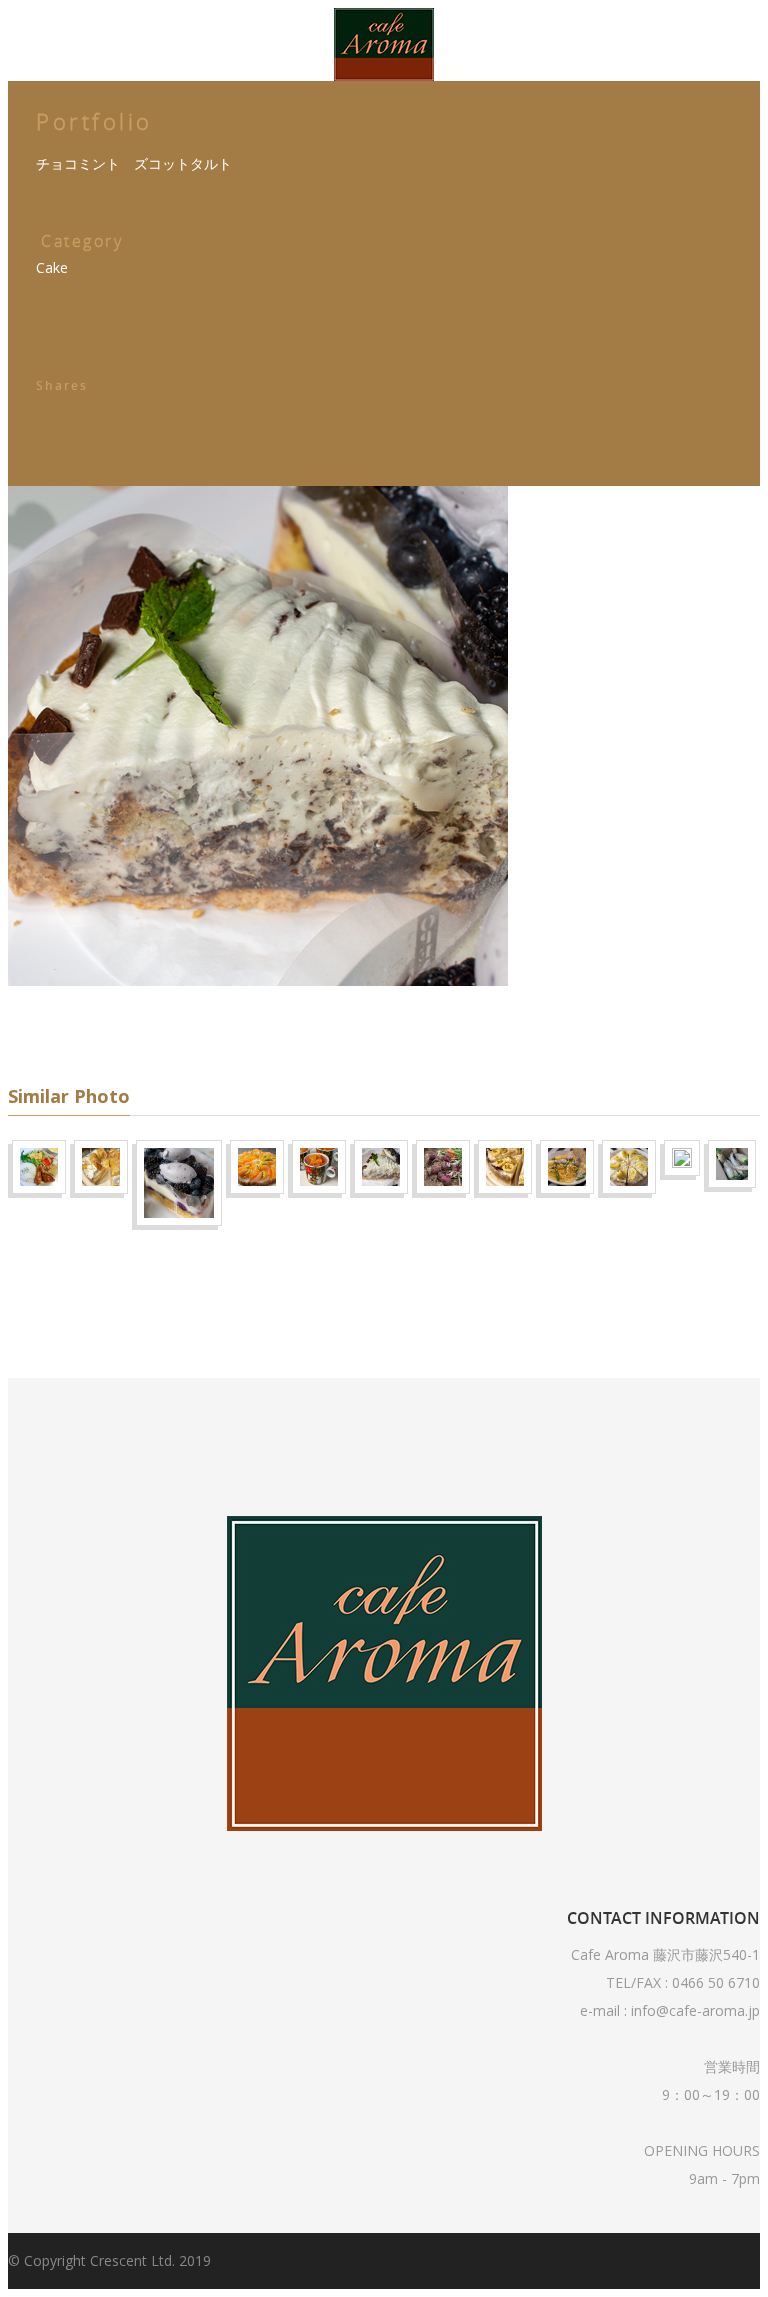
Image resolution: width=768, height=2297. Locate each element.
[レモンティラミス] (635, 1016)
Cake (52, 267)
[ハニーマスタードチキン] (45, 1016)
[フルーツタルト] (697, 1007)
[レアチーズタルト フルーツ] (263, 1016)
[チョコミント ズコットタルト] (387, 1016)
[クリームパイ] (511, 1016)
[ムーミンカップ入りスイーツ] (325, 1016)
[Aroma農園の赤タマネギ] (449, 1016)
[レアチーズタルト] (179, 1032)
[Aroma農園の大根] (741, 1013)
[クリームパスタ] (573, 1016)
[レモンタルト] (107, 1016)
